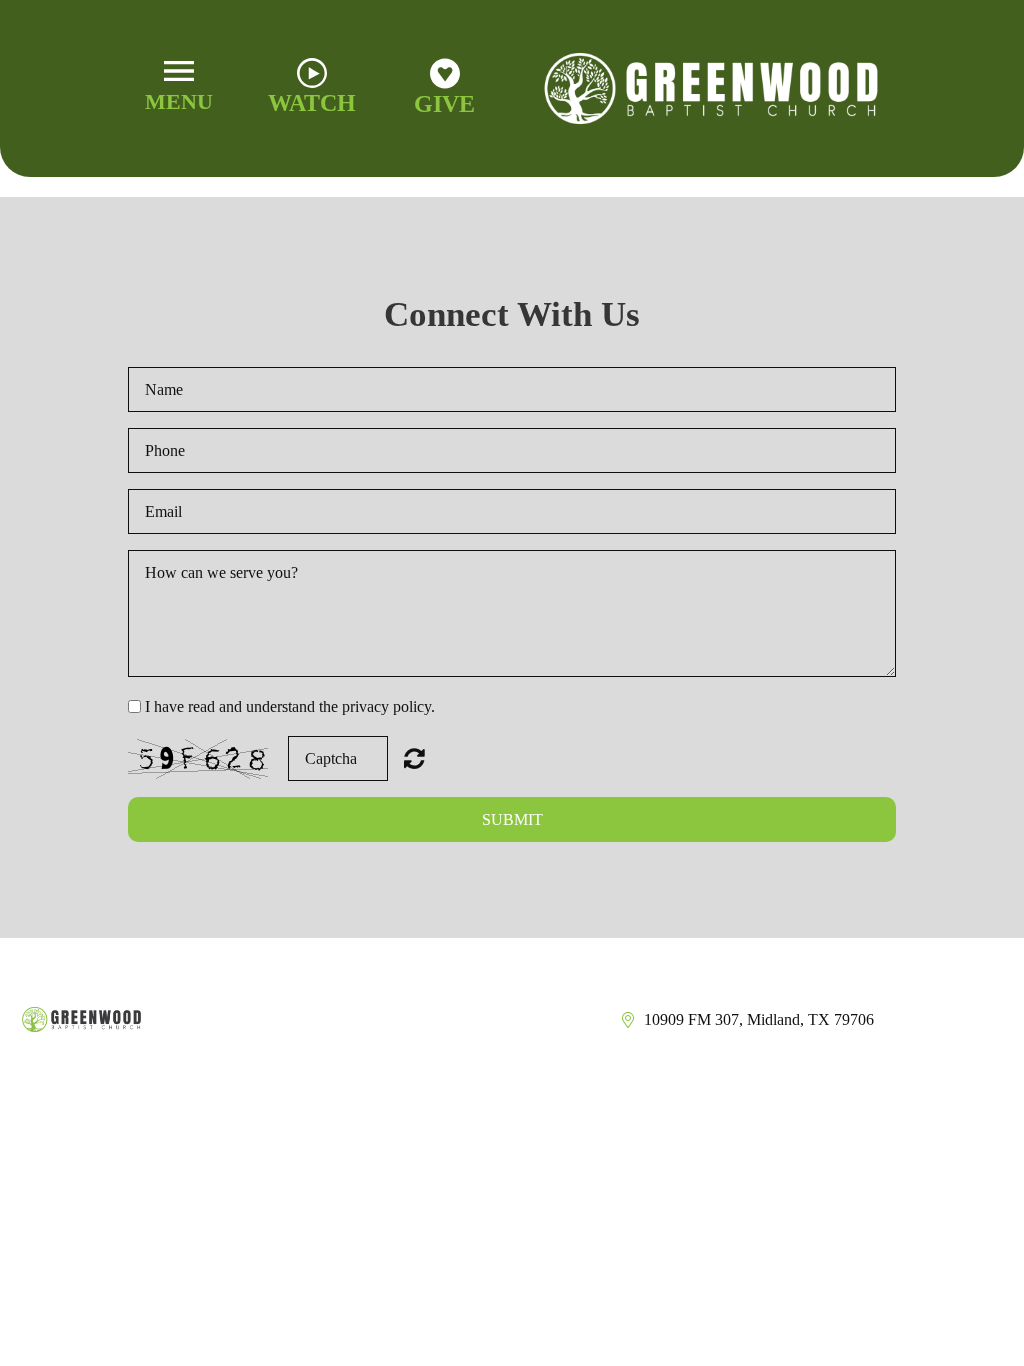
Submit (512, 819)
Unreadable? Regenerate (414, 758)
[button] (179, 88)
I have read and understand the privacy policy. (290, 706)
